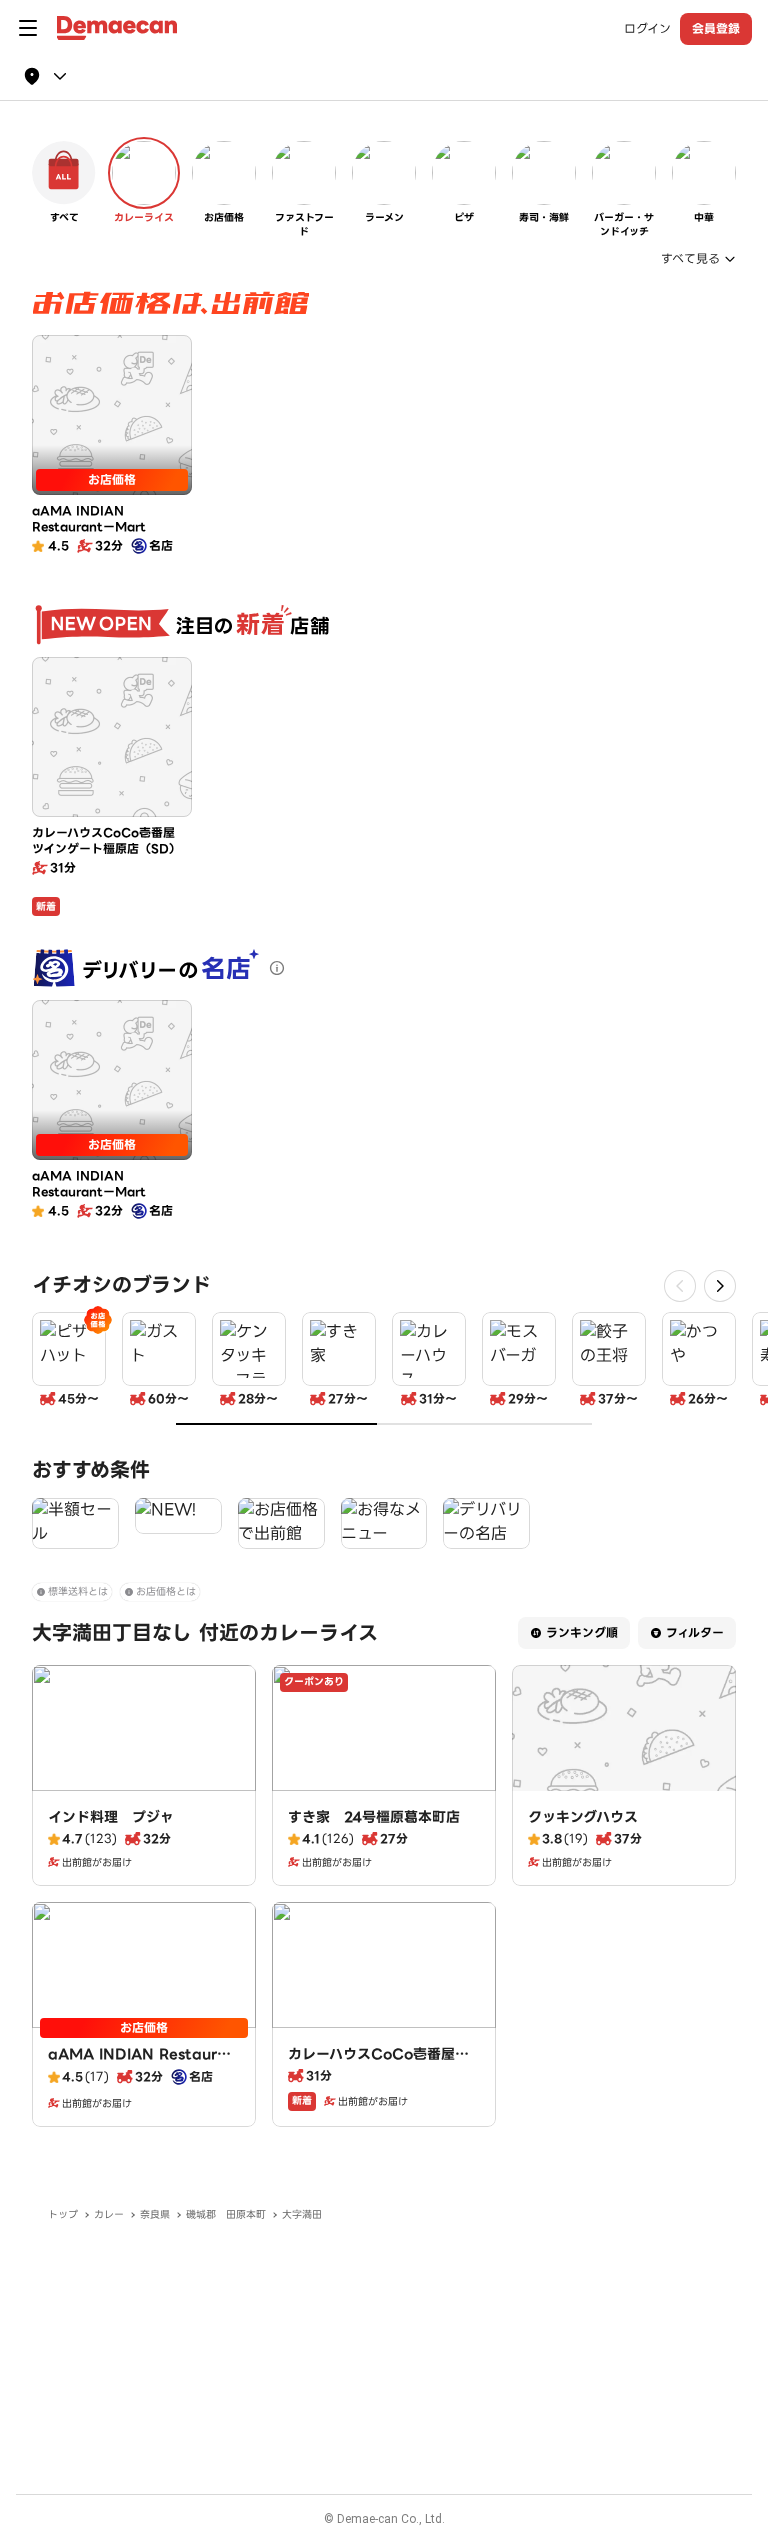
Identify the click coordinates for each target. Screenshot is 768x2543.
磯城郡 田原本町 (226, 2214)
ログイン (647, 29)
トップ (63, 2214)
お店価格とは (166, 1591)
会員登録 (716, 28)
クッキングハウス (583, 1817)
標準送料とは (78, 1591)
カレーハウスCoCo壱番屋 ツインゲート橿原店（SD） (378, 2064)
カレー (109, 2214)
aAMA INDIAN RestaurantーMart (142, 2064)
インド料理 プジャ (111, 1817)
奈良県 (155, 2214)
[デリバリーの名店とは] (277, 968)
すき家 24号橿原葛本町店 (374, 1817)
